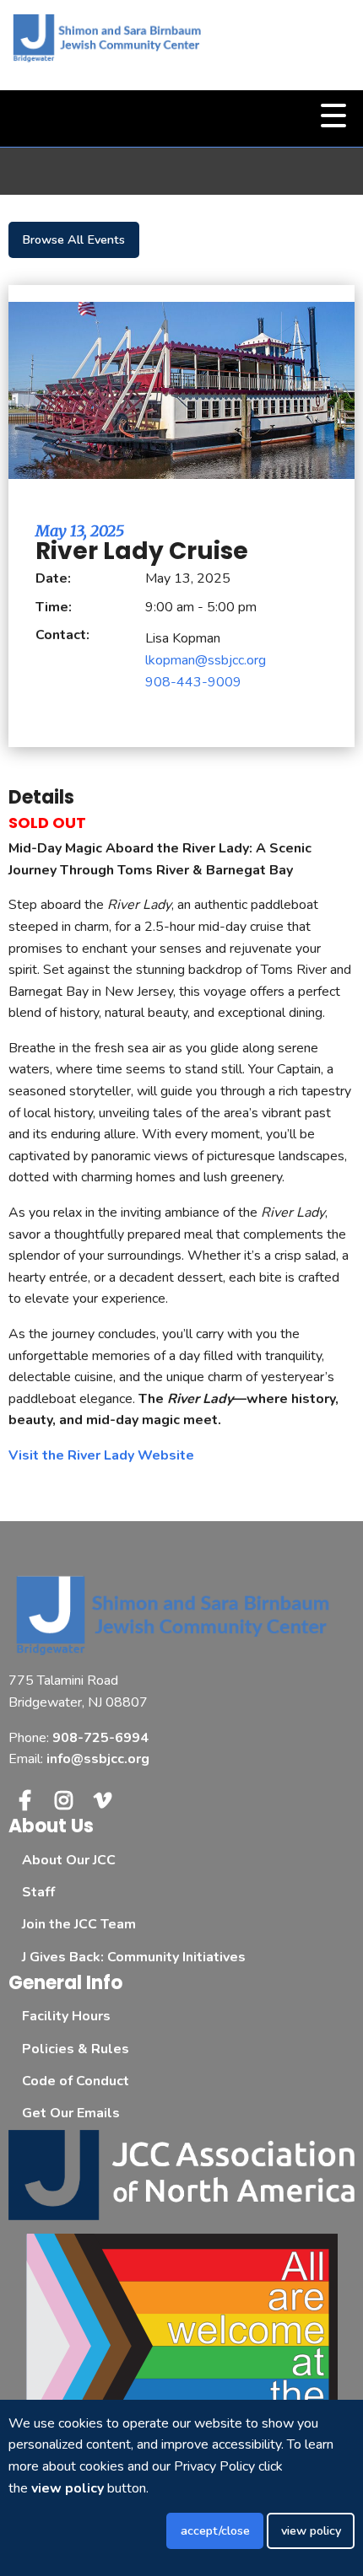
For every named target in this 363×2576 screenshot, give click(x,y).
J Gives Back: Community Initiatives (134, 1957)
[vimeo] (103, 1800)
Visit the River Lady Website (101, 1455)
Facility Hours (66, 2016)
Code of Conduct (76, 2081)
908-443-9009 (193, 682)
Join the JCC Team (79, 1924)
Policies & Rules (76, 2049)
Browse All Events (73, 239)
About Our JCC (69, 1860)
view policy (311, 2530)
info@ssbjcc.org (98, 1759)
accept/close (215, 2530)
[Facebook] (24, 1800)
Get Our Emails (71, 2113)
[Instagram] (63, 1800)
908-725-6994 (100, 1738)
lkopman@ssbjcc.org (206, 660)
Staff (38, 1892)
